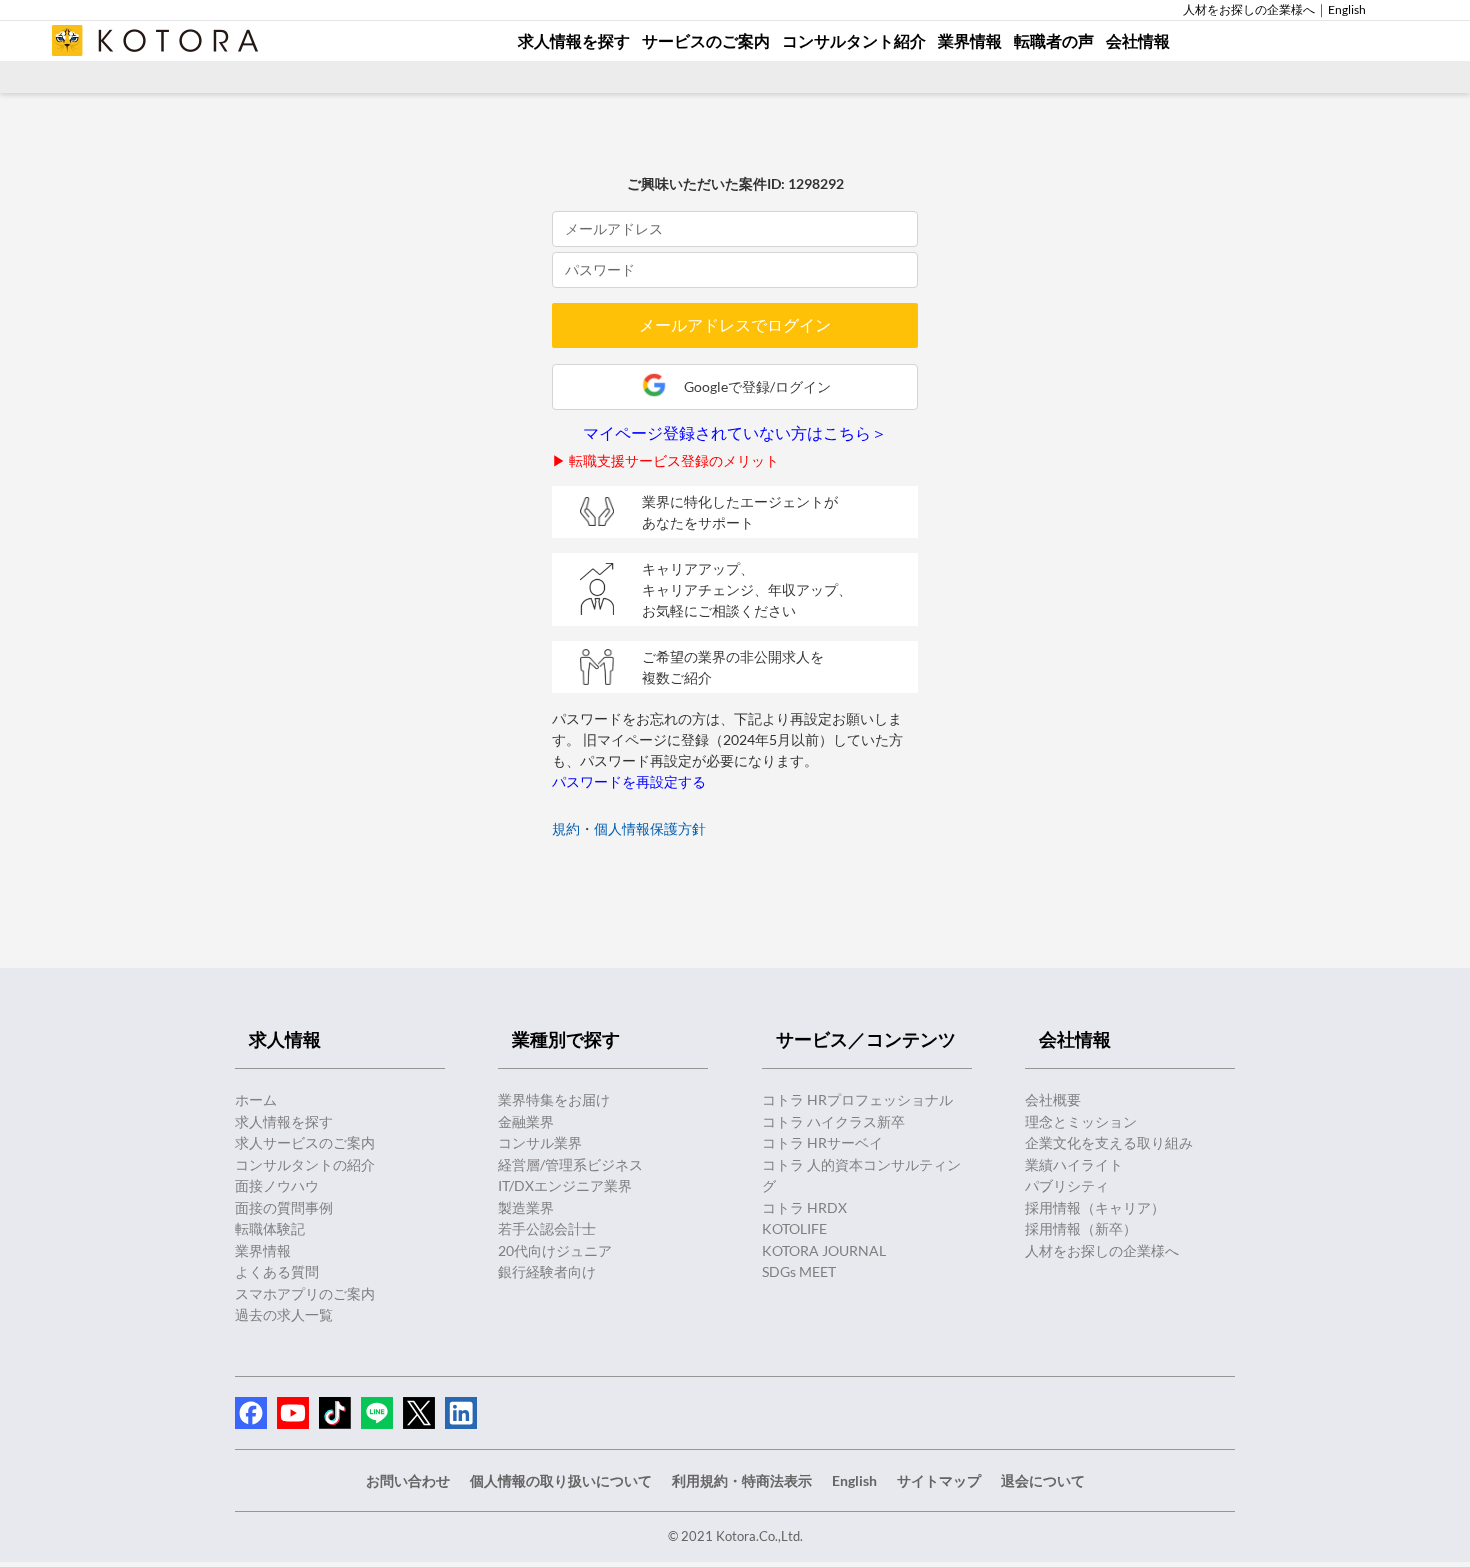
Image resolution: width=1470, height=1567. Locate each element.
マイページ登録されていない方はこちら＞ (735, 433)
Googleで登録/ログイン (757, 386)
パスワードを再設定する (629, 781)
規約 (566, 828)
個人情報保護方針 (650, 828)
